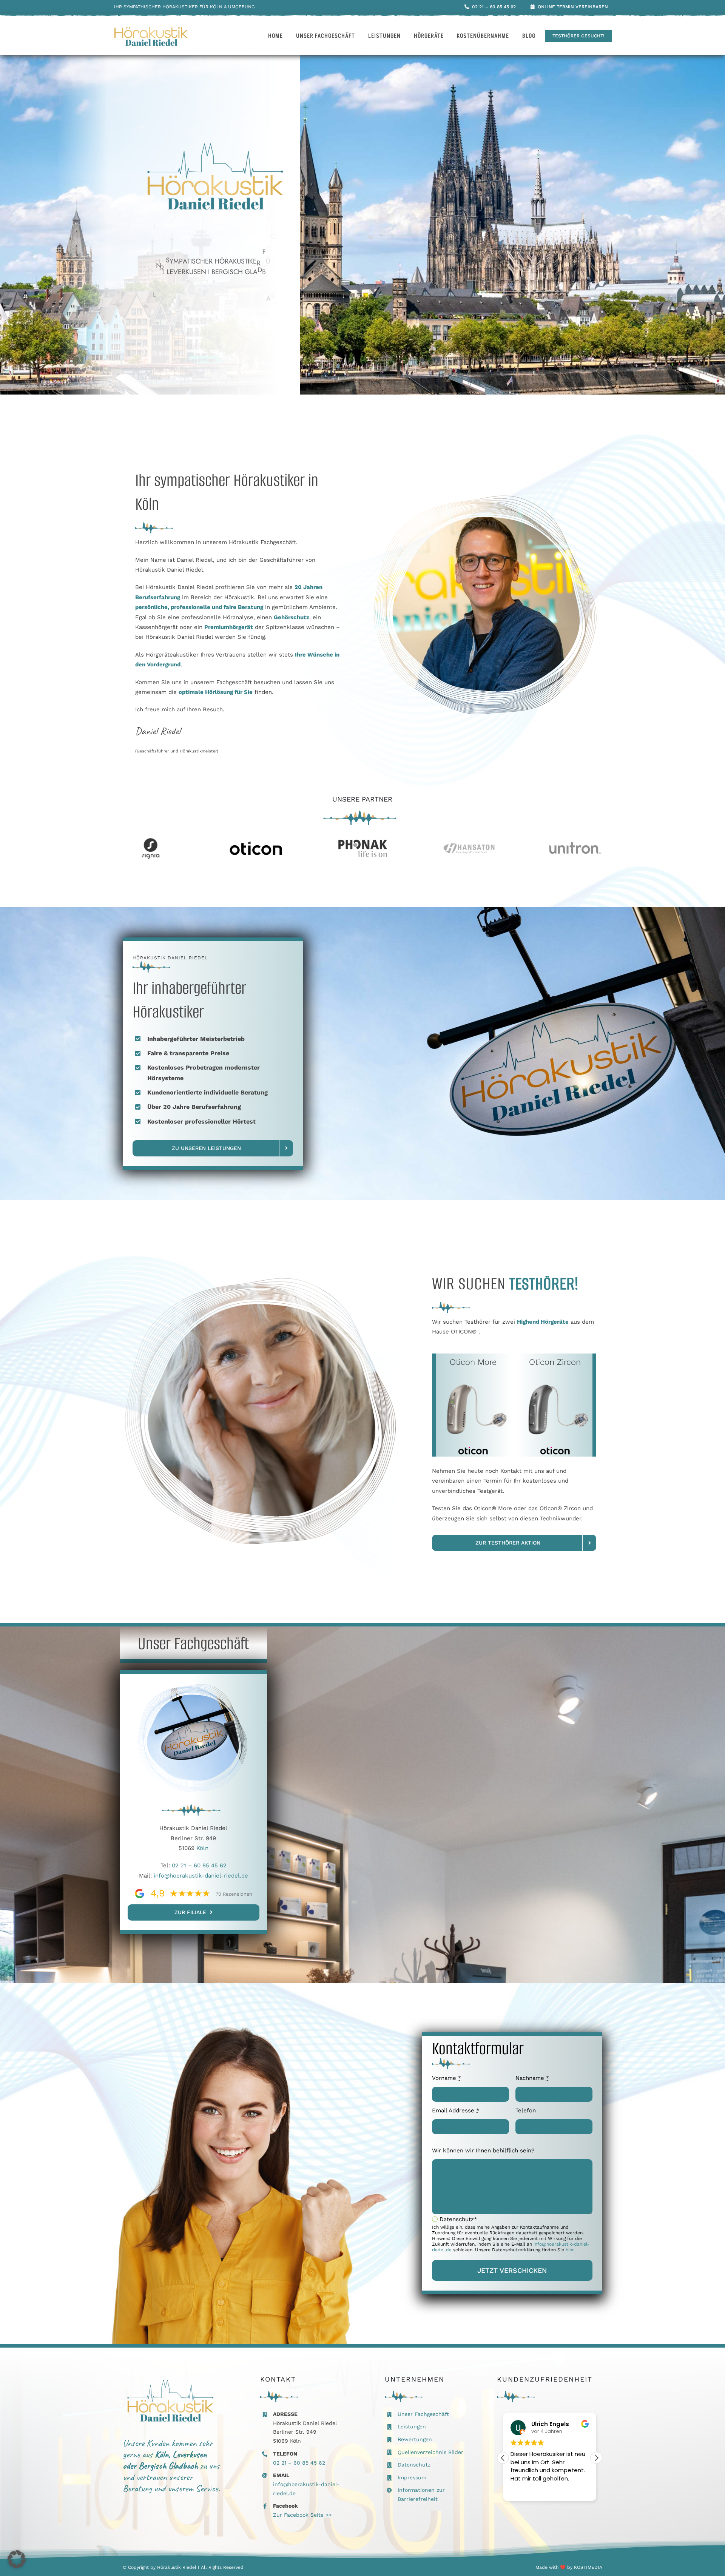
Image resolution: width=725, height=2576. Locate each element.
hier (570, 2250)
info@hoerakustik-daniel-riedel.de (201, 1876)
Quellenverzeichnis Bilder (430, 2452)
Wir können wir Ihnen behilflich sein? (483, 2151)
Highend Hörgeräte (543, 1322)
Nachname (532, 2078)
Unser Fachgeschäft (423, 2414)
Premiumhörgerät (229, 627)
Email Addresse (456, 2110)
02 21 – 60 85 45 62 (199, 1865)
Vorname (447, 2078)
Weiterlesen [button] (526, 2490)
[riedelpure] (151, 29)
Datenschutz (414, 2465)
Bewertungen (415, 2439)
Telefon (526, 2110)
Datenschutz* (458, 2219)
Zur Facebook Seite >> (302, 2515)
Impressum (412, 2477)
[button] (596, 2458)
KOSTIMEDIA (588, 2567)
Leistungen (412, 2426)
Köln (202, 1848)
